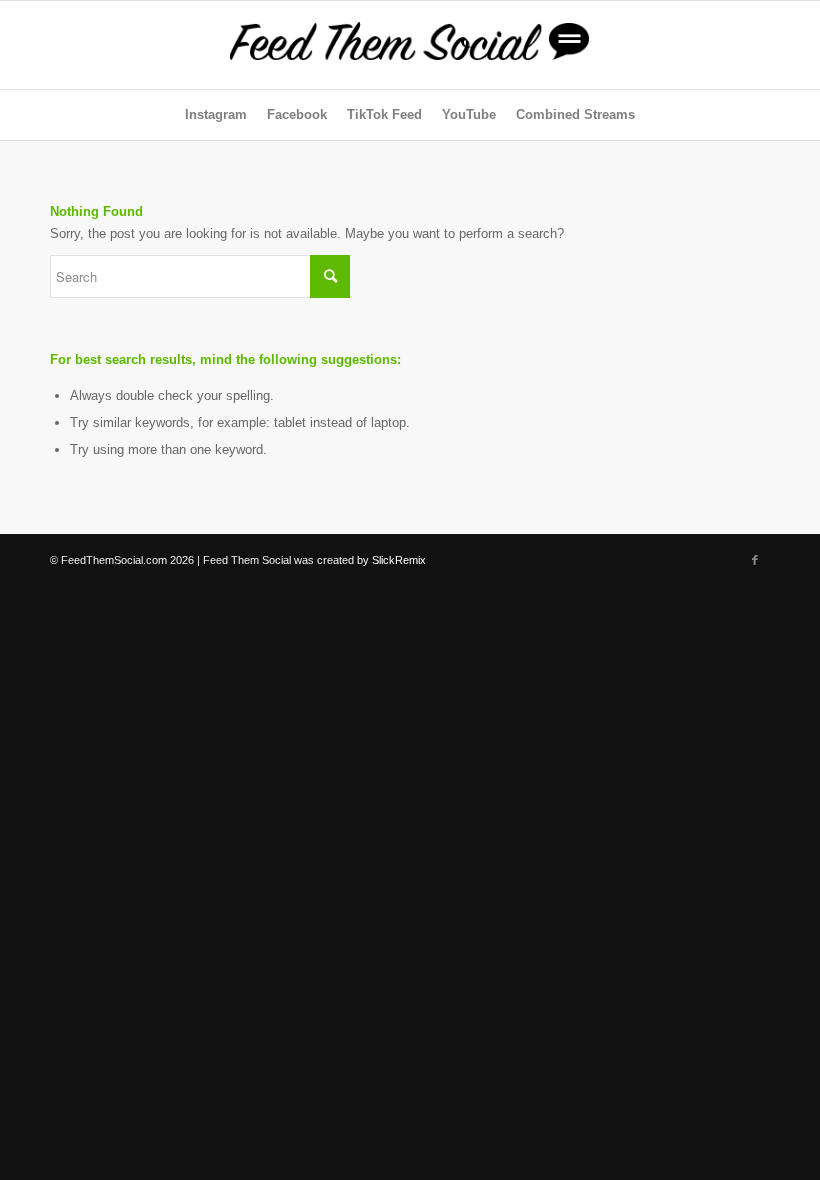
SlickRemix (399, 560)
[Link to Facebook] (755, 560)
